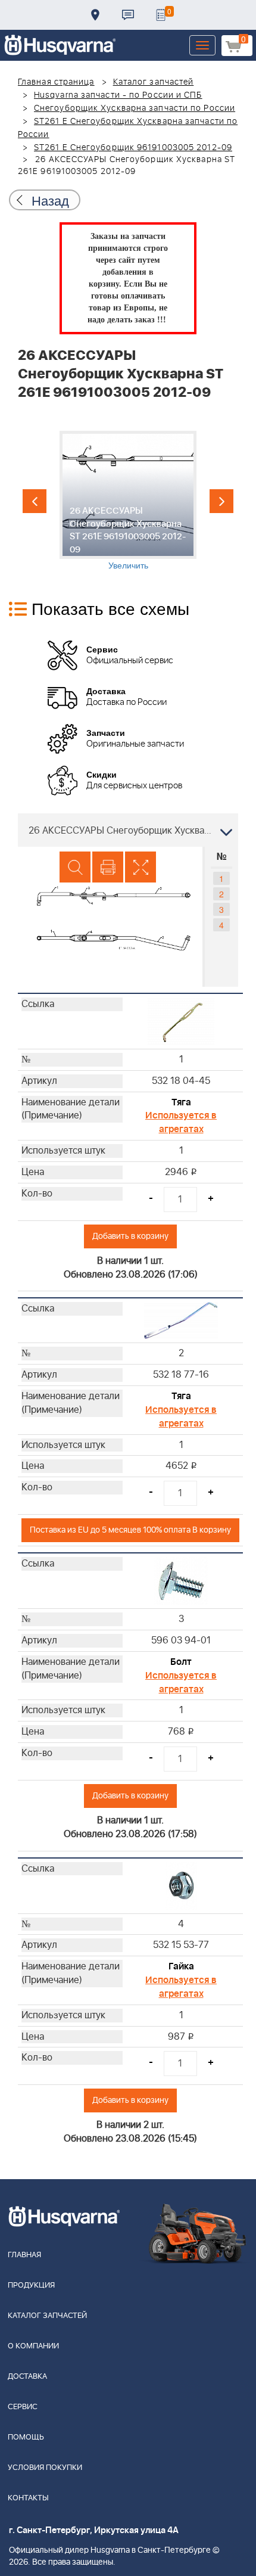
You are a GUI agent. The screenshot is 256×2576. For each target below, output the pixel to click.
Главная (24, 2255)
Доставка (95, 15)
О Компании (33, 2346)
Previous (35, 501)
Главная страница (56, 82)
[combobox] (128, 830)
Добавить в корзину (130, 1236)
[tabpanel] (128, 501)
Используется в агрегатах (181, 1122)
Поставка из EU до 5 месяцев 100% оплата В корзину (130, 1530)
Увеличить (128, 565)
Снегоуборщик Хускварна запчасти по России (135, 108)
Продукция (31, 2286)
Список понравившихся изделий (161, 15)
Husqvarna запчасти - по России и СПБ (118, 95)
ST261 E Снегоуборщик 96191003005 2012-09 (133, 148)
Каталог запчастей (154, 82)
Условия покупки (45, 2468)
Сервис (23, 2407)
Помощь (26, 2437)
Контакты (128, 15)
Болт (181, 1662)
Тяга (181, 1102)
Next (221, 501)
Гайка (181, 1966)
